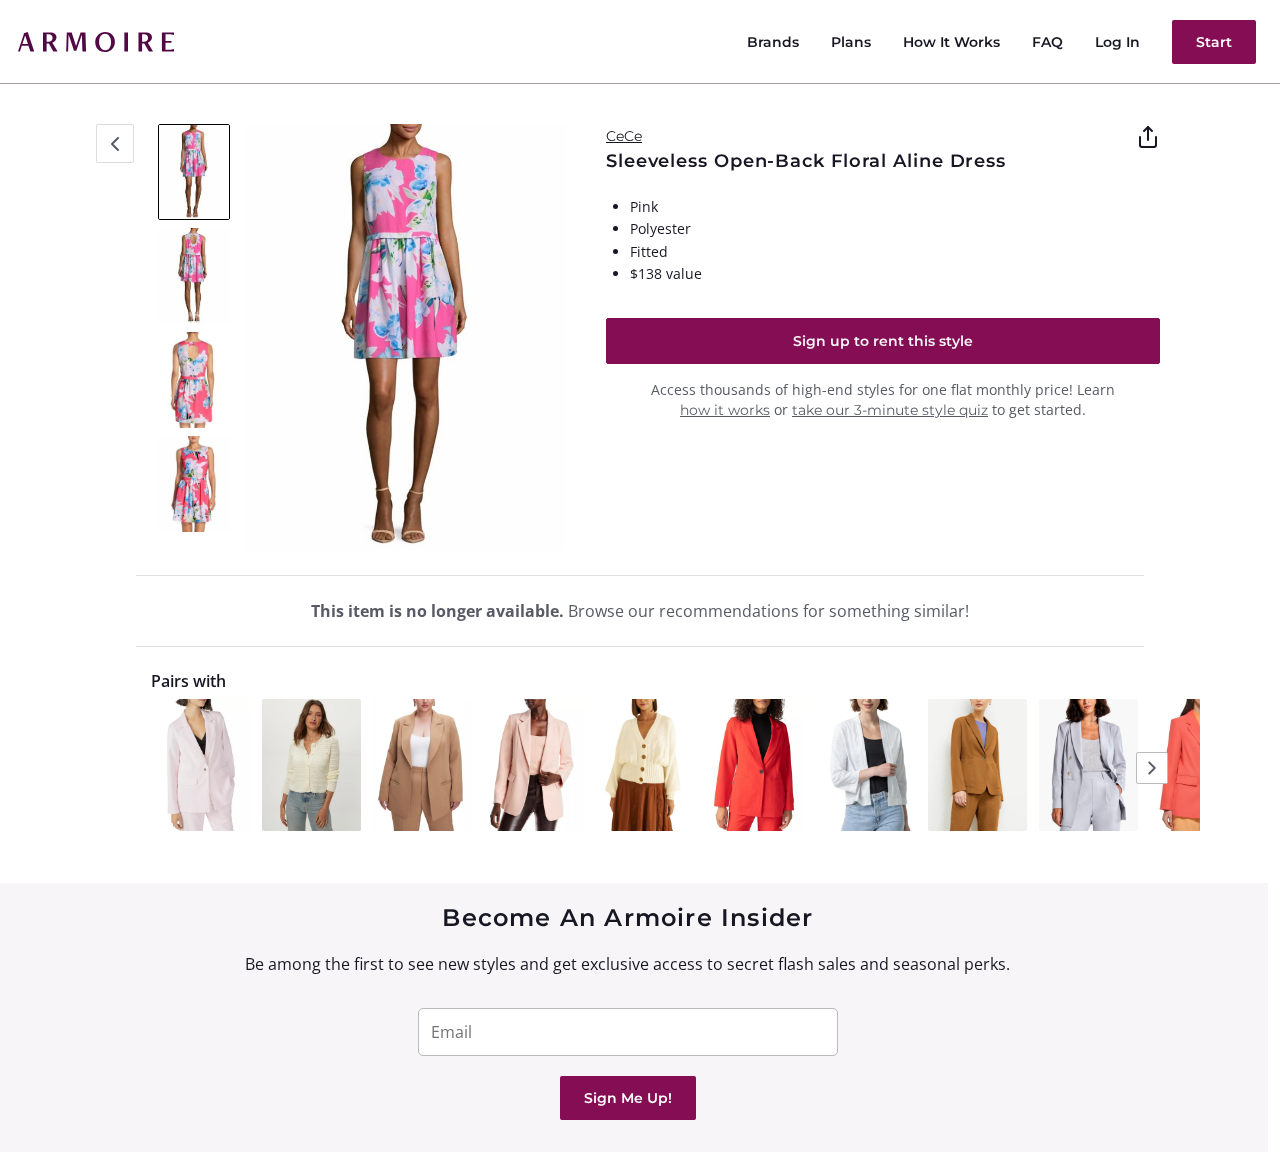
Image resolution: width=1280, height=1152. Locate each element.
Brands (773, 42)
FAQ (1047, 42)
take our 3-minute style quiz (890, 410)
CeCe (624, 136)
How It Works (951, 42)
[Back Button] (115, 143)
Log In (1117, 42)
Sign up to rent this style (883, 341)
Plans (851, 42)
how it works (725, 410)
